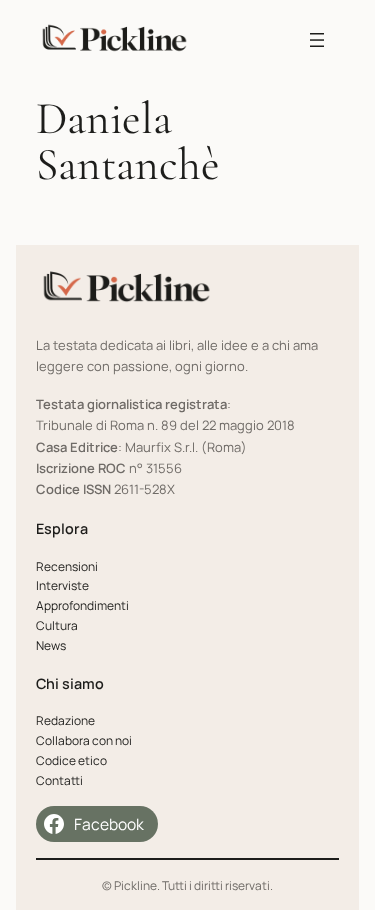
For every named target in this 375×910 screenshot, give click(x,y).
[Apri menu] (317, 40)
